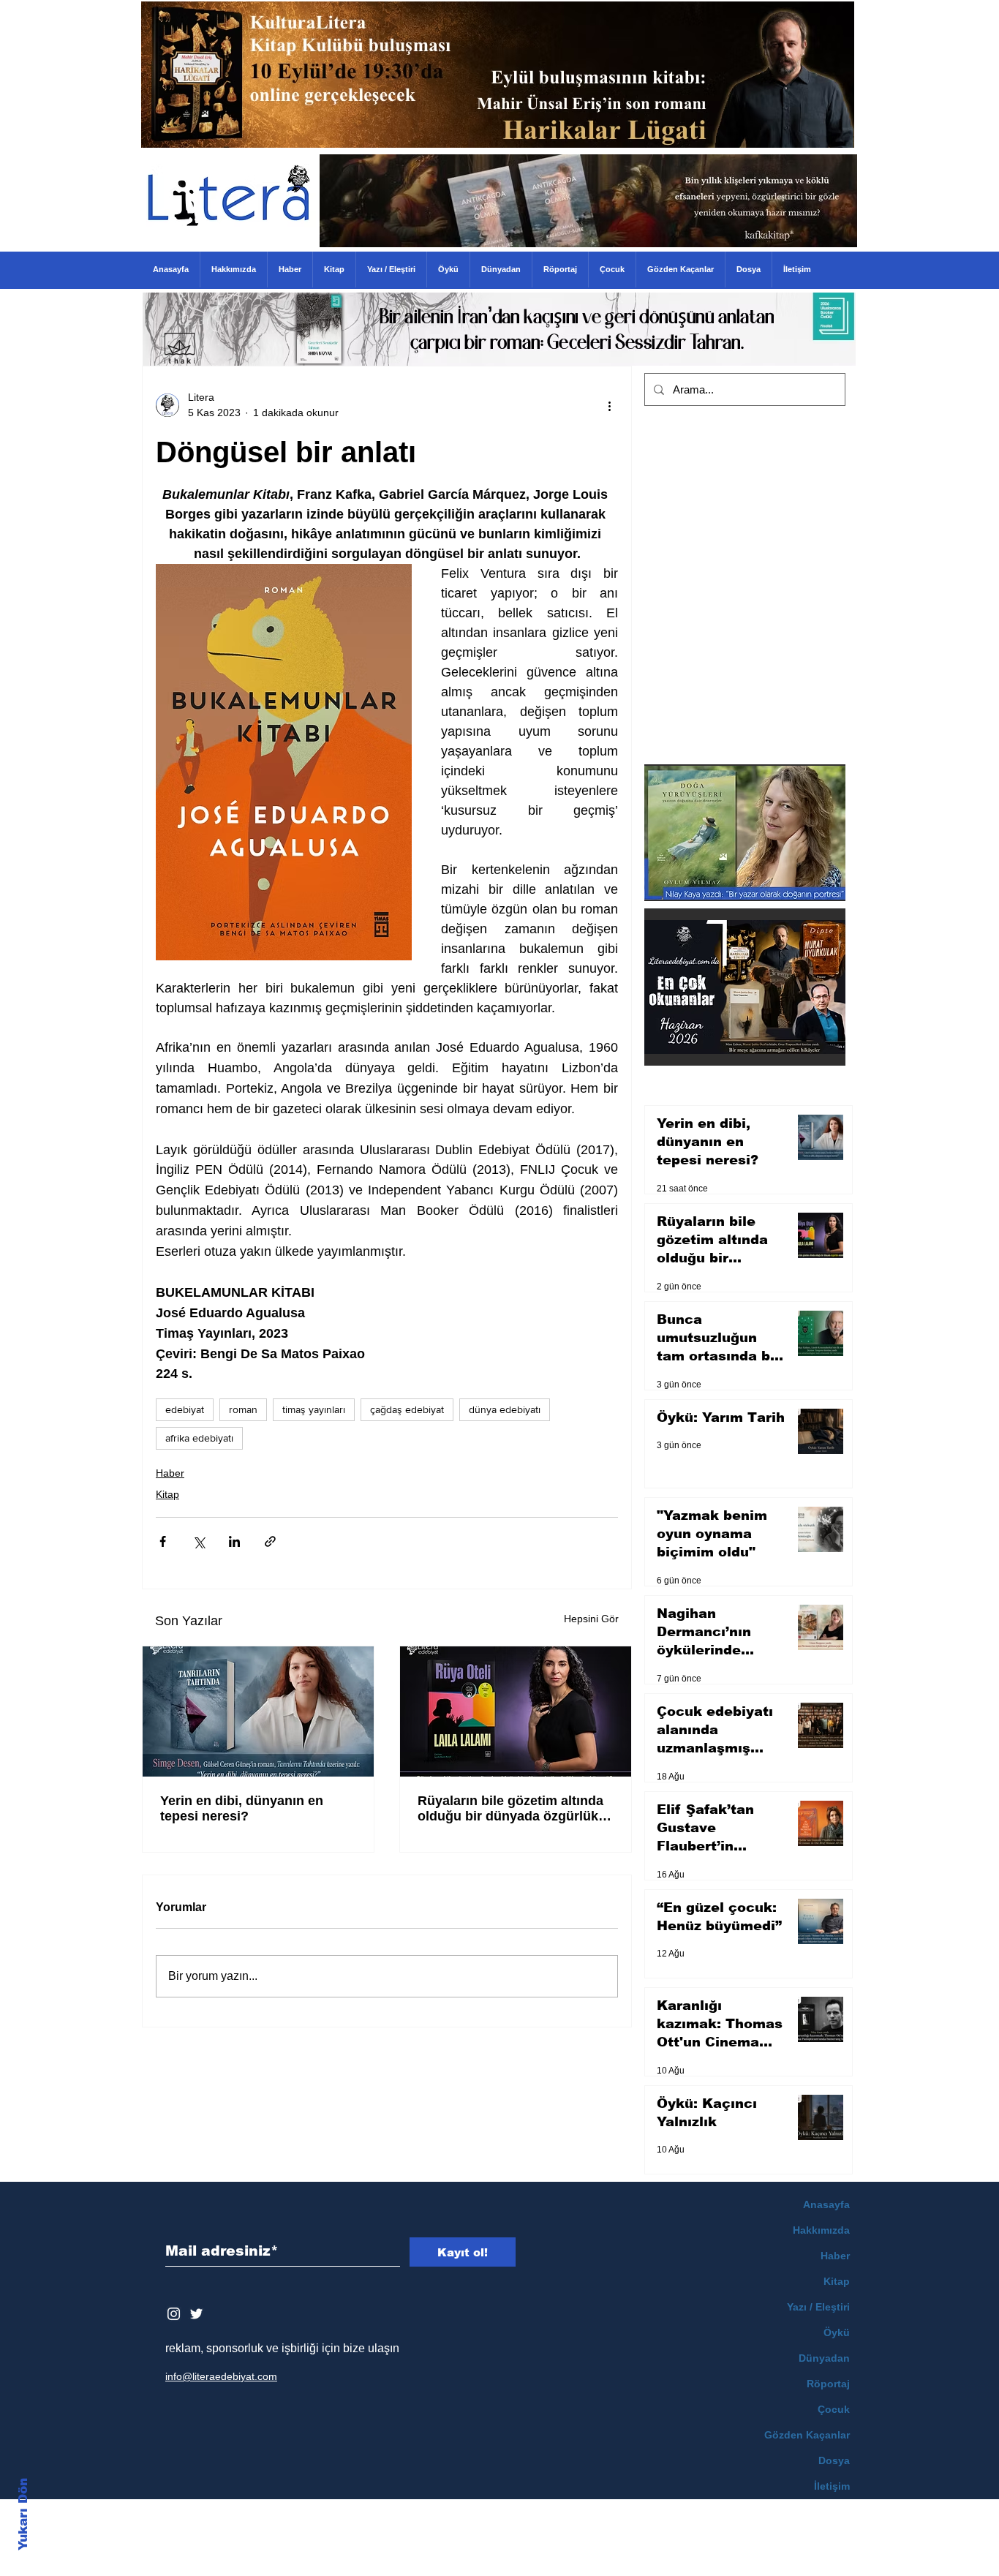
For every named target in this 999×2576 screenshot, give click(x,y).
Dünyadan (824, 2358)
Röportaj (828, 2384)
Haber (170, 1473)
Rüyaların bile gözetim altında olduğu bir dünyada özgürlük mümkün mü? (510, 1809)
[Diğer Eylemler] (609, 405)
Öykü (837, 2332)
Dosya (834, 2460)
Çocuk (834, 2409)
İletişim (832, 2486)
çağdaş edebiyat (407, 1409)
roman (243, 1409)
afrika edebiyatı (199, 1438)
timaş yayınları (314, 1409)
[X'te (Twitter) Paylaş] (199, 1541)
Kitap (167, 1494)
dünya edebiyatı (505, 1409)
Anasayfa (826, 2204)
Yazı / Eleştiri (818, 2307)
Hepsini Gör (591, 1619)
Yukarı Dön (23, 2514)
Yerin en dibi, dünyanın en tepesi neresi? (242, 1808)
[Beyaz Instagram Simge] (174, 2314)
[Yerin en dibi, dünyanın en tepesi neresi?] (258, 1711)
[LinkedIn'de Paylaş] (234, 1541)
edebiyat (185, 1409)
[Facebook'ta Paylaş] (163, 1541)
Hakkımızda (821, 2230)
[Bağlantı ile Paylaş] (270, 1541)
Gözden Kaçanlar (807, 2435)
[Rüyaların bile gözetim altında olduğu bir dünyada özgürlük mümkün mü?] (516, 1711)
